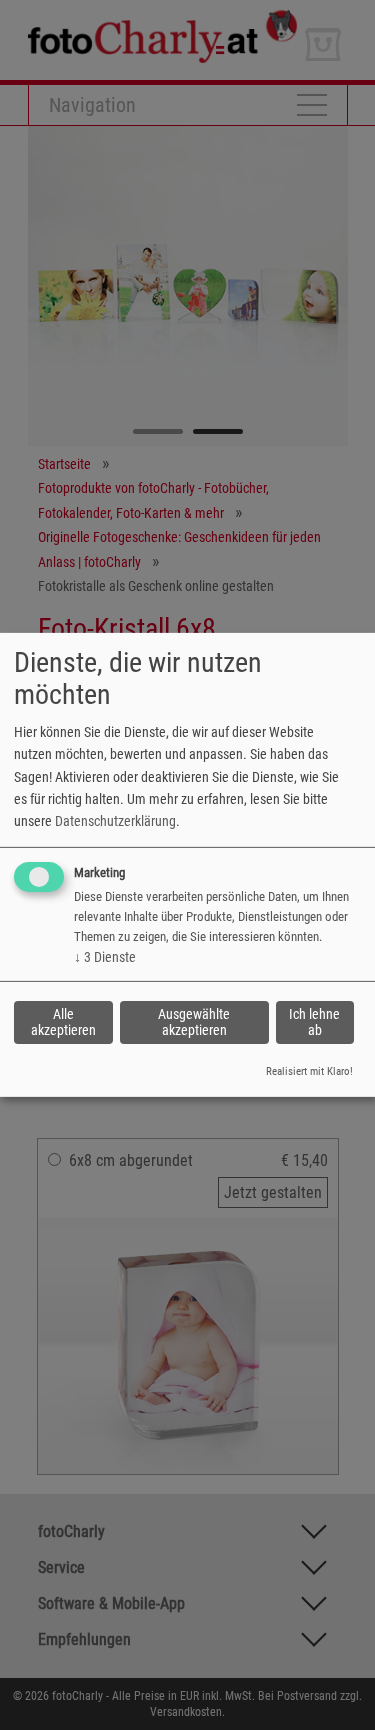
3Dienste (105, 957)
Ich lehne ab (314, 1022)
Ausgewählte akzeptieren (194, 1022)
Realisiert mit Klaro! (309, 1071)
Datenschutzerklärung (115, 821)
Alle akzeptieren (63, 1022)
